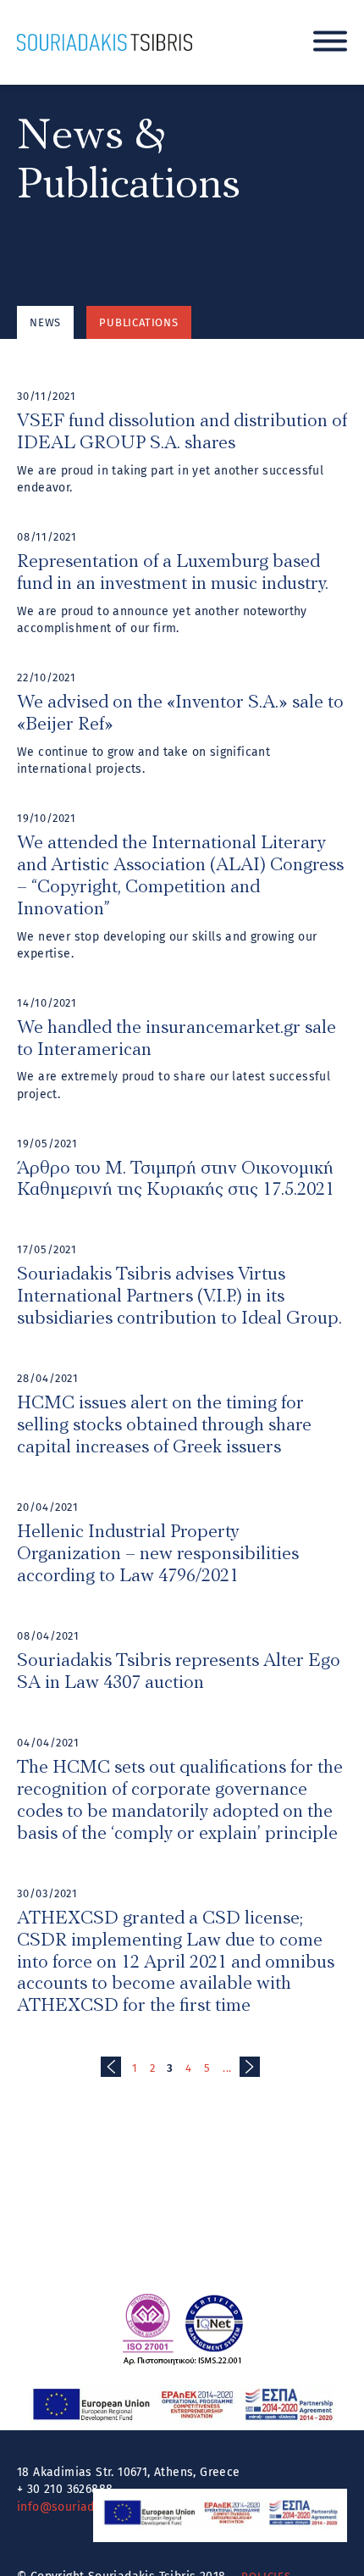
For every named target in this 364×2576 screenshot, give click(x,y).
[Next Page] (250, 2067)
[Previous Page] (111, 2067)
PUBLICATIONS (139, 322)
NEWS (45, 322)
